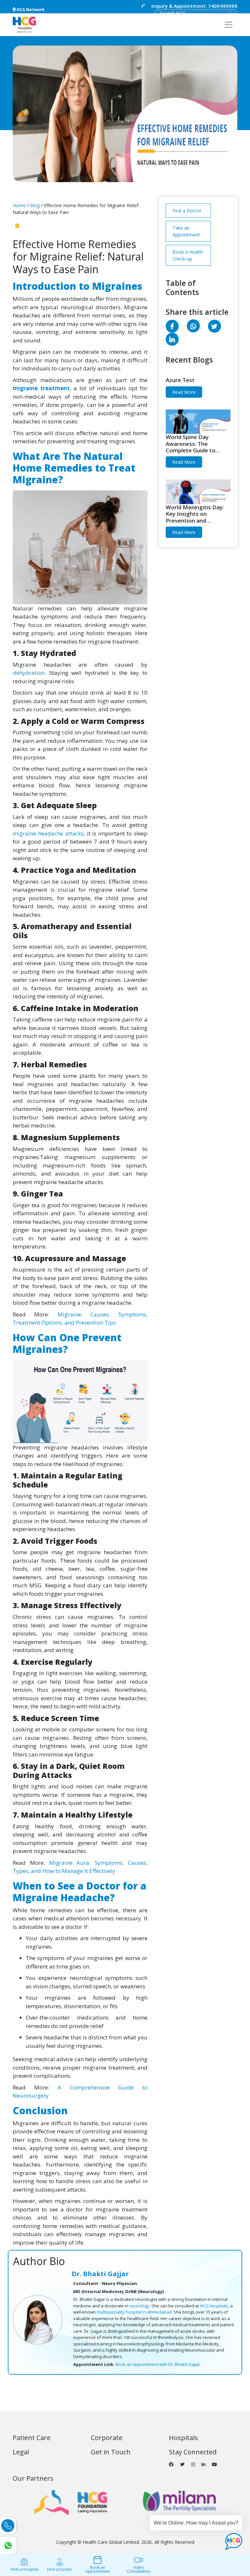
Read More (184, 392)
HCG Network (30, 10)
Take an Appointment (186, 231)
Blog (34, 205)
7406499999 (194, 6)
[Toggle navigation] (229, 25)
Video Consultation (139, 2569)
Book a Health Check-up (188, 255)
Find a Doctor (187, 211)
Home (19, 205)
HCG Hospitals (214, 2306)
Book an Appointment (97, 2569)
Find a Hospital (24, 2569)
